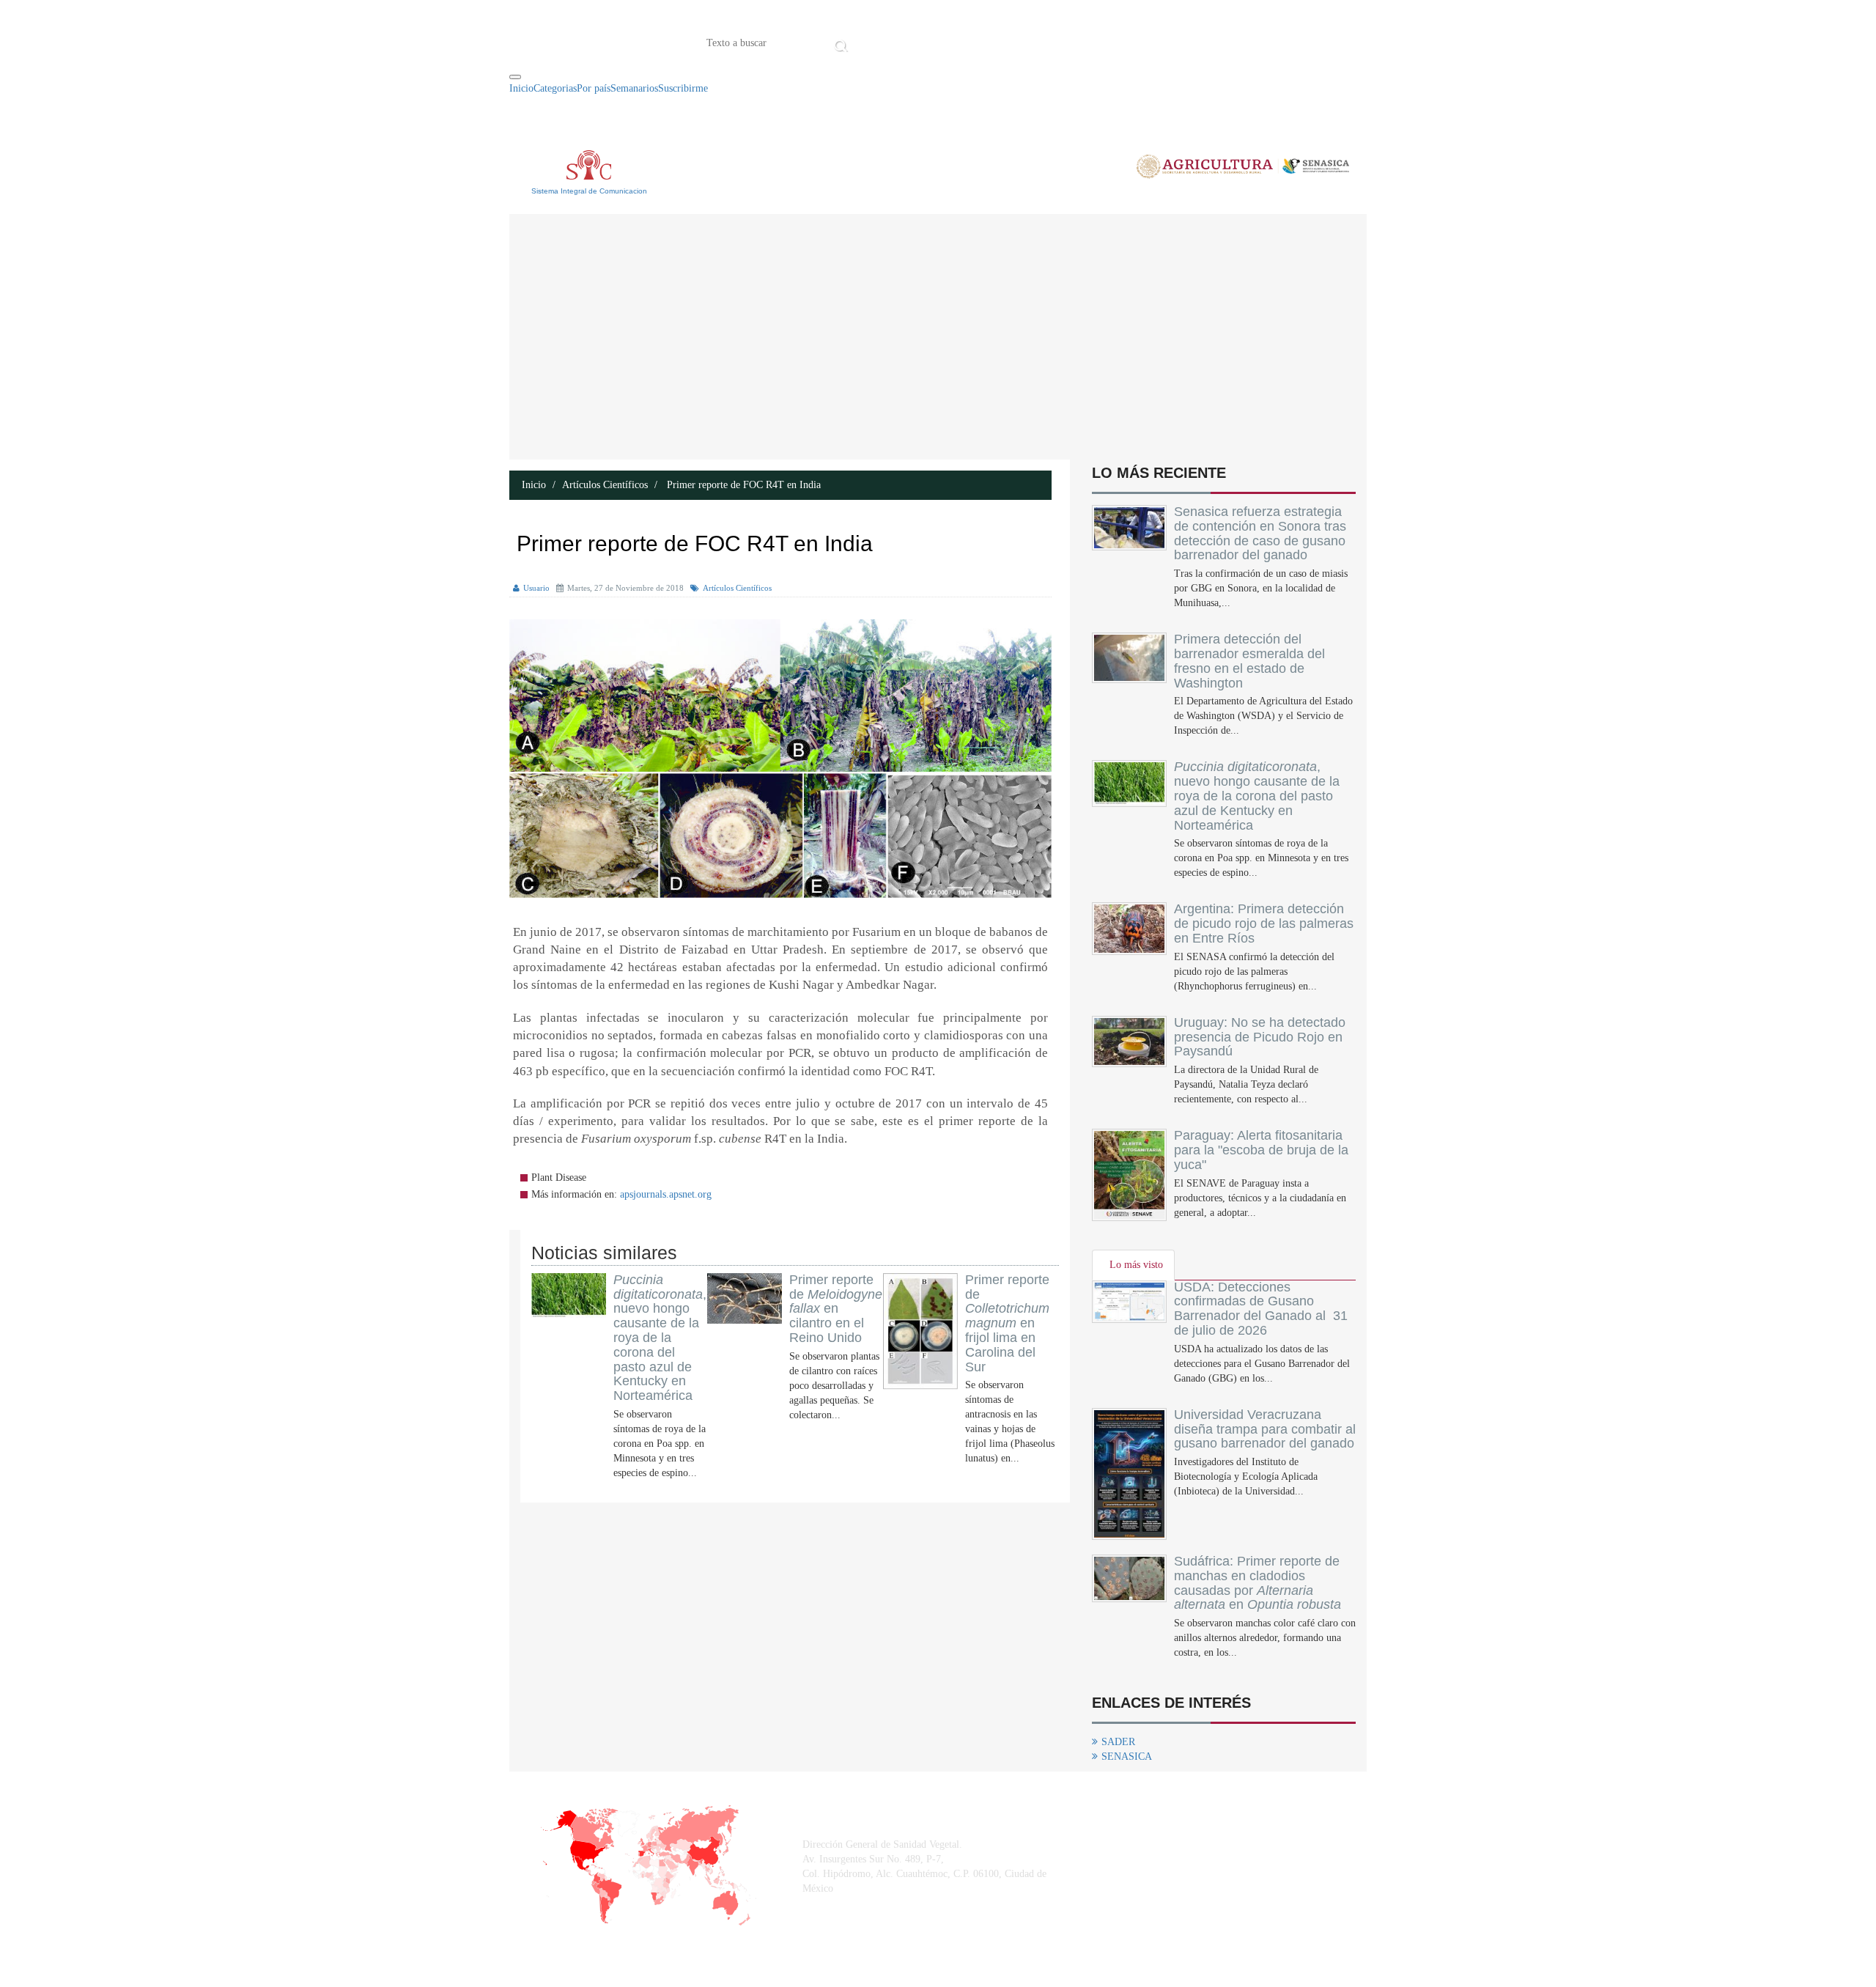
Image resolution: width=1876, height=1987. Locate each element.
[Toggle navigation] (515, 77)
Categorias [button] (555, 88)
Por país (594, 88)
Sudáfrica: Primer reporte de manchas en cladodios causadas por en (1258, 1583)
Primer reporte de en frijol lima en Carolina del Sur (1007, 1323)
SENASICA (1127, 1756)
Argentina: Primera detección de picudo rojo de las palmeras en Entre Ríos (1264, 924)
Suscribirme (683, 88)
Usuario (536, 588)
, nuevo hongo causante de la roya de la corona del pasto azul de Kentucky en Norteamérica (660, 1338)
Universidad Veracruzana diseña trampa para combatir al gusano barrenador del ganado (1265, 1429)
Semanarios (634, 88)
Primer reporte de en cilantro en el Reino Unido (836, 1309)
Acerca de (934, 42)
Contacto (1004, 42)
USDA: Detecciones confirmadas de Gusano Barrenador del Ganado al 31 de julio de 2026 (1261, 1309)
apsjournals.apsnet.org (666, 1194)
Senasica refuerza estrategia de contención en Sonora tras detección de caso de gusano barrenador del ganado (1260, 533)
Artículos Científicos (605, 485)
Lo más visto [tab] (1136, 1265)
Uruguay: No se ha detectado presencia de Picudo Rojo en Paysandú (1260, 1037)
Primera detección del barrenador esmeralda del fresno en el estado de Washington (1249, 661)
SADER (1118, 1742)
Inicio (874, 42)
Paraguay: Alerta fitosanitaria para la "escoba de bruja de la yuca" (1261, 1150)
